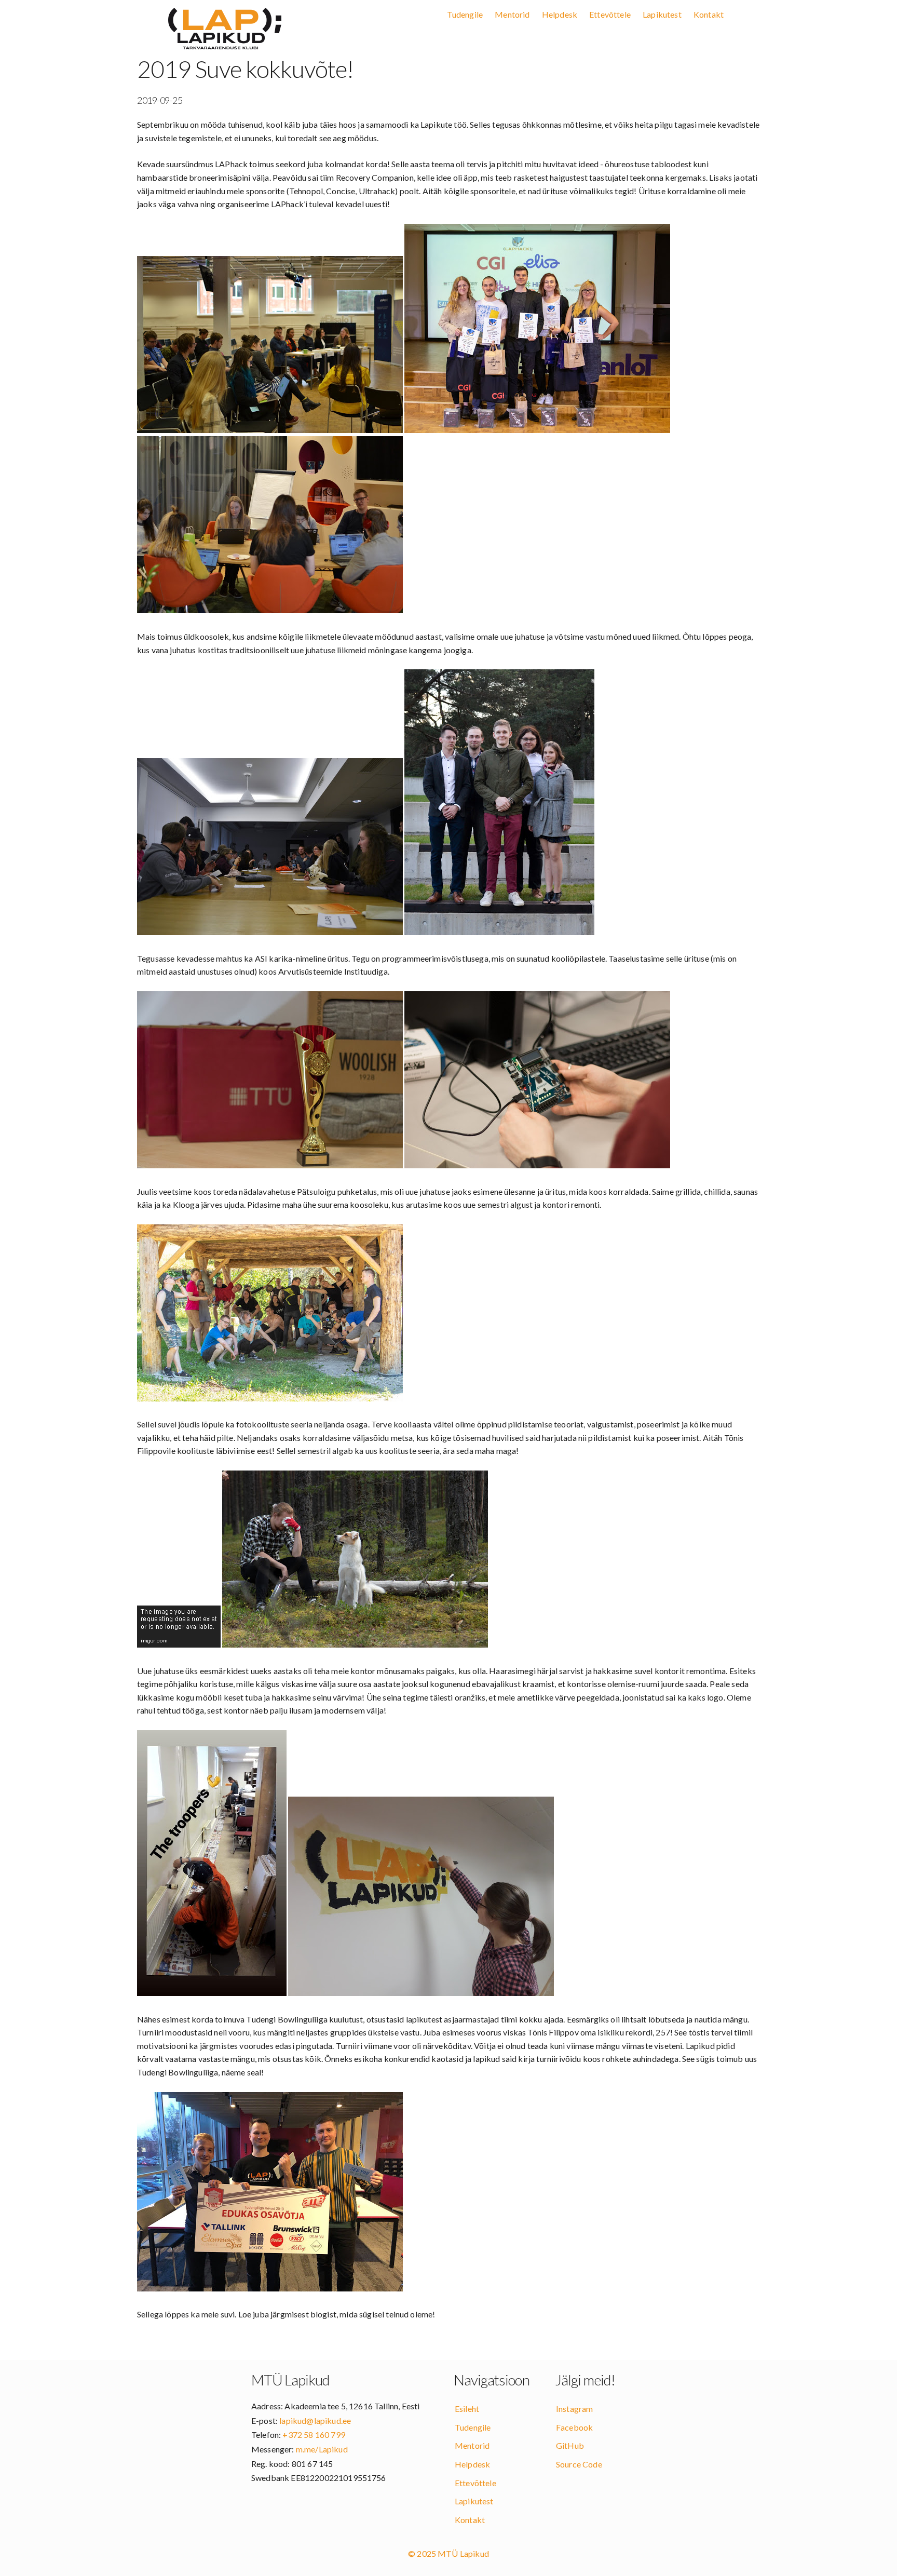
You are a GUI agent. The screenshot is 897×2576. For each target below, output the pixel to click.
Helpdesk (560, 14)
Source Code (579, 2464)
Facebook (574, 2427)
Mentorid (512, 14)
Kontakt (709, 14)
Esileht (467, 2409)
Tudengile (465, 14)
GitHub (570, 2445)
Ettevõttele (610, 14)
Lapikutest (662, 14)
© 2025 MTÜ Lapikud (448, 2553)
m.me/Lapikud (322, 2449)
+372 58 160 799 (314, 2435)
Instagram (574, 2409)
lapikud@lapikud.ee (315, 2420)
